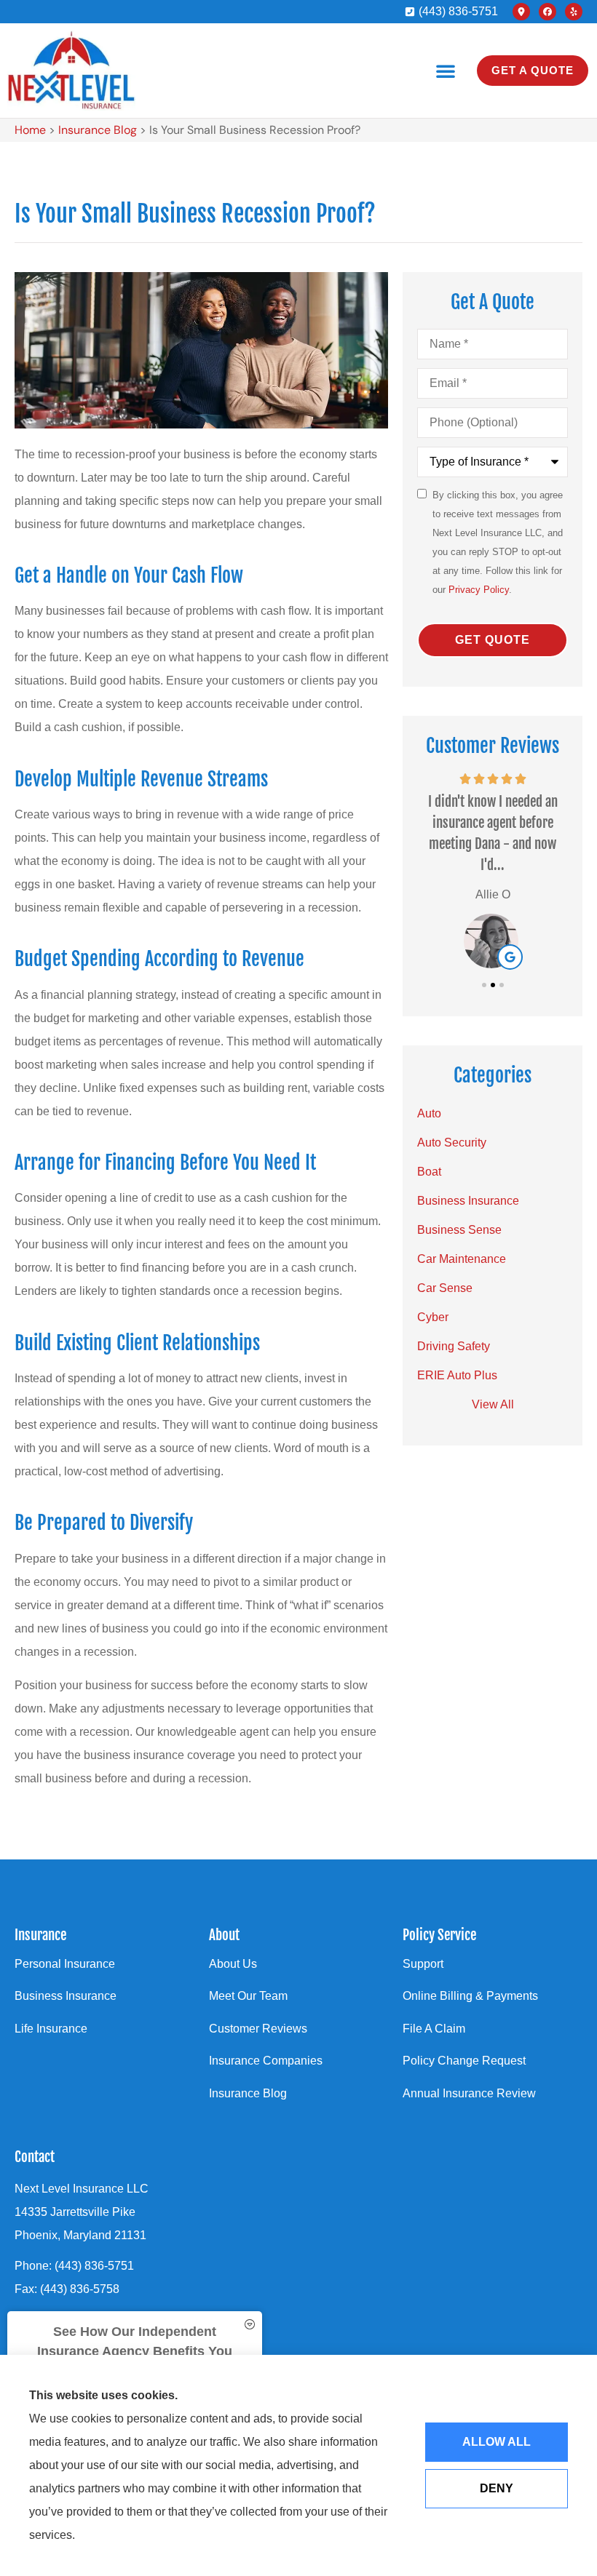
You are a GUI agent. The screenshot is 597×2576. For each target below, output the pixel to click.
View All (493, 1404)
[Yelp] (574, 12)
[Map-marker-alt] (521, 12)
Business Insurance (66, 1996)
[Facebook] (547, 12)
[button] (446, 71)
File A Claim (434, 2029)
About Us (233, 1964)
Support (423, 1964)
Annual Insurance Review (469, 2093)
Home (30, 130)
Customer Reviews (258, 2029)
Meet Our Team (248, 1996)
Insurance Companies (266, 2061)
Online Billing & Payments (470, 1996)
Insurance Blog (98, 130)
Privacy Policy (479, 590)
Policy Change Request (464, 2061)
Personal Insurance (65, 1964)
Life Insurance (51, 2029)
